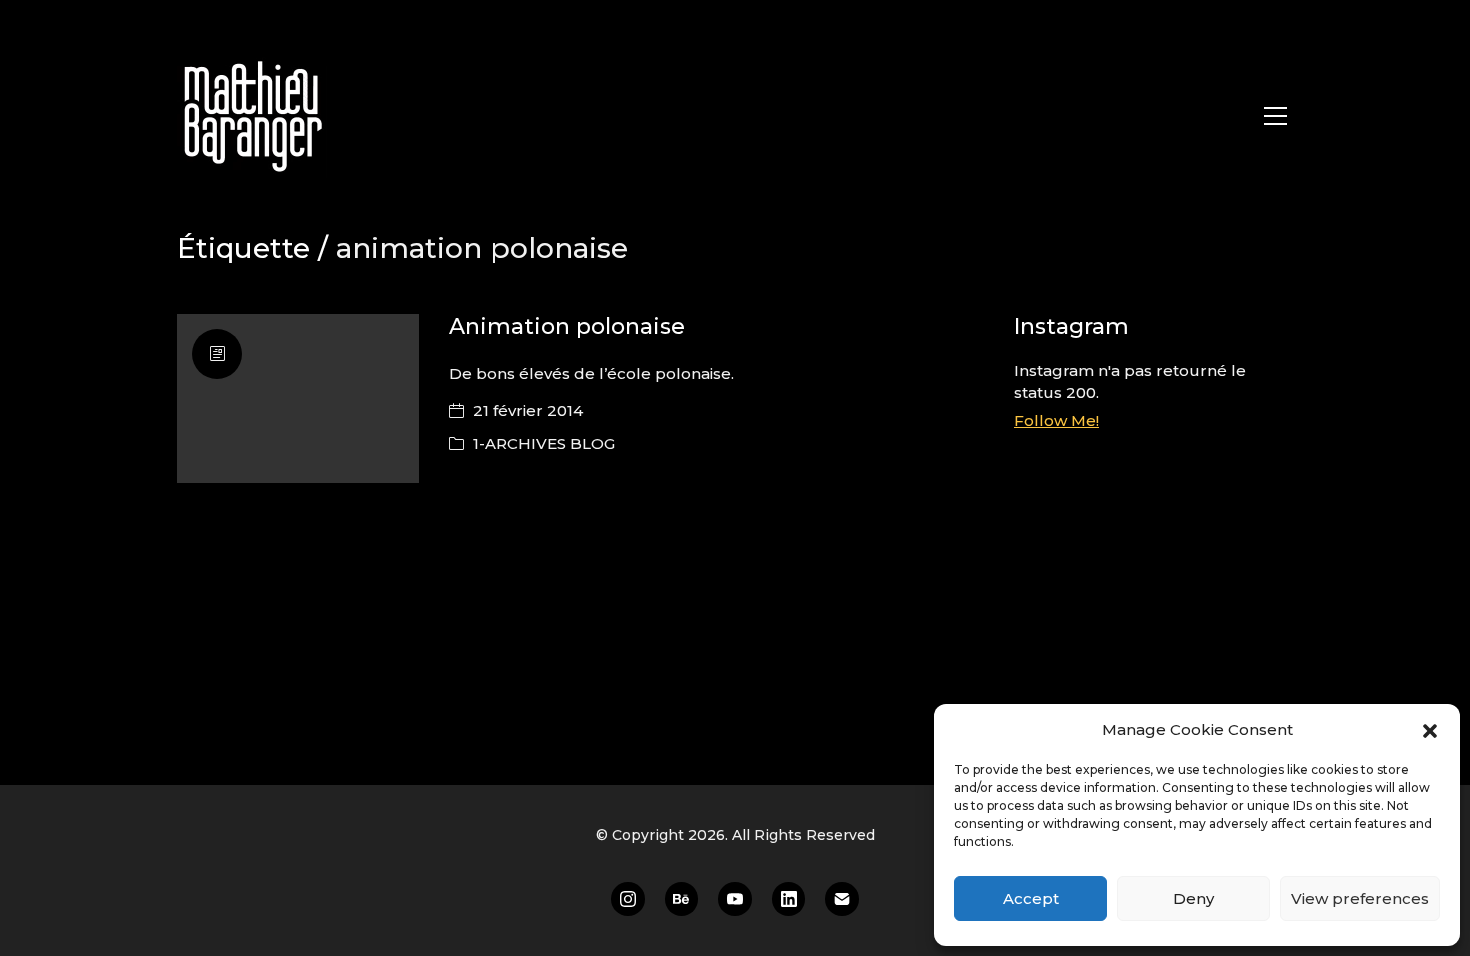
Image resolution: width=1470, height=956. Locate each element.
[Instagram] (628, 899)
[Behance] (682, 899)
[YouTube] (735, 899)
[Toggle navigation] (1275, 116)
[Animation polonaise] (298, 398)
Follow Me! (1056, 420)
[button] (1430, 730)
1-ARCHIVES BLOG (544, 443)
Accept (1031, 898)
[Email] (842, 899)
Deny (1193, 898)
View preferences (1360, 898)
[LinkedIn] (789, 899)
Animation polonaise (567, 326)
